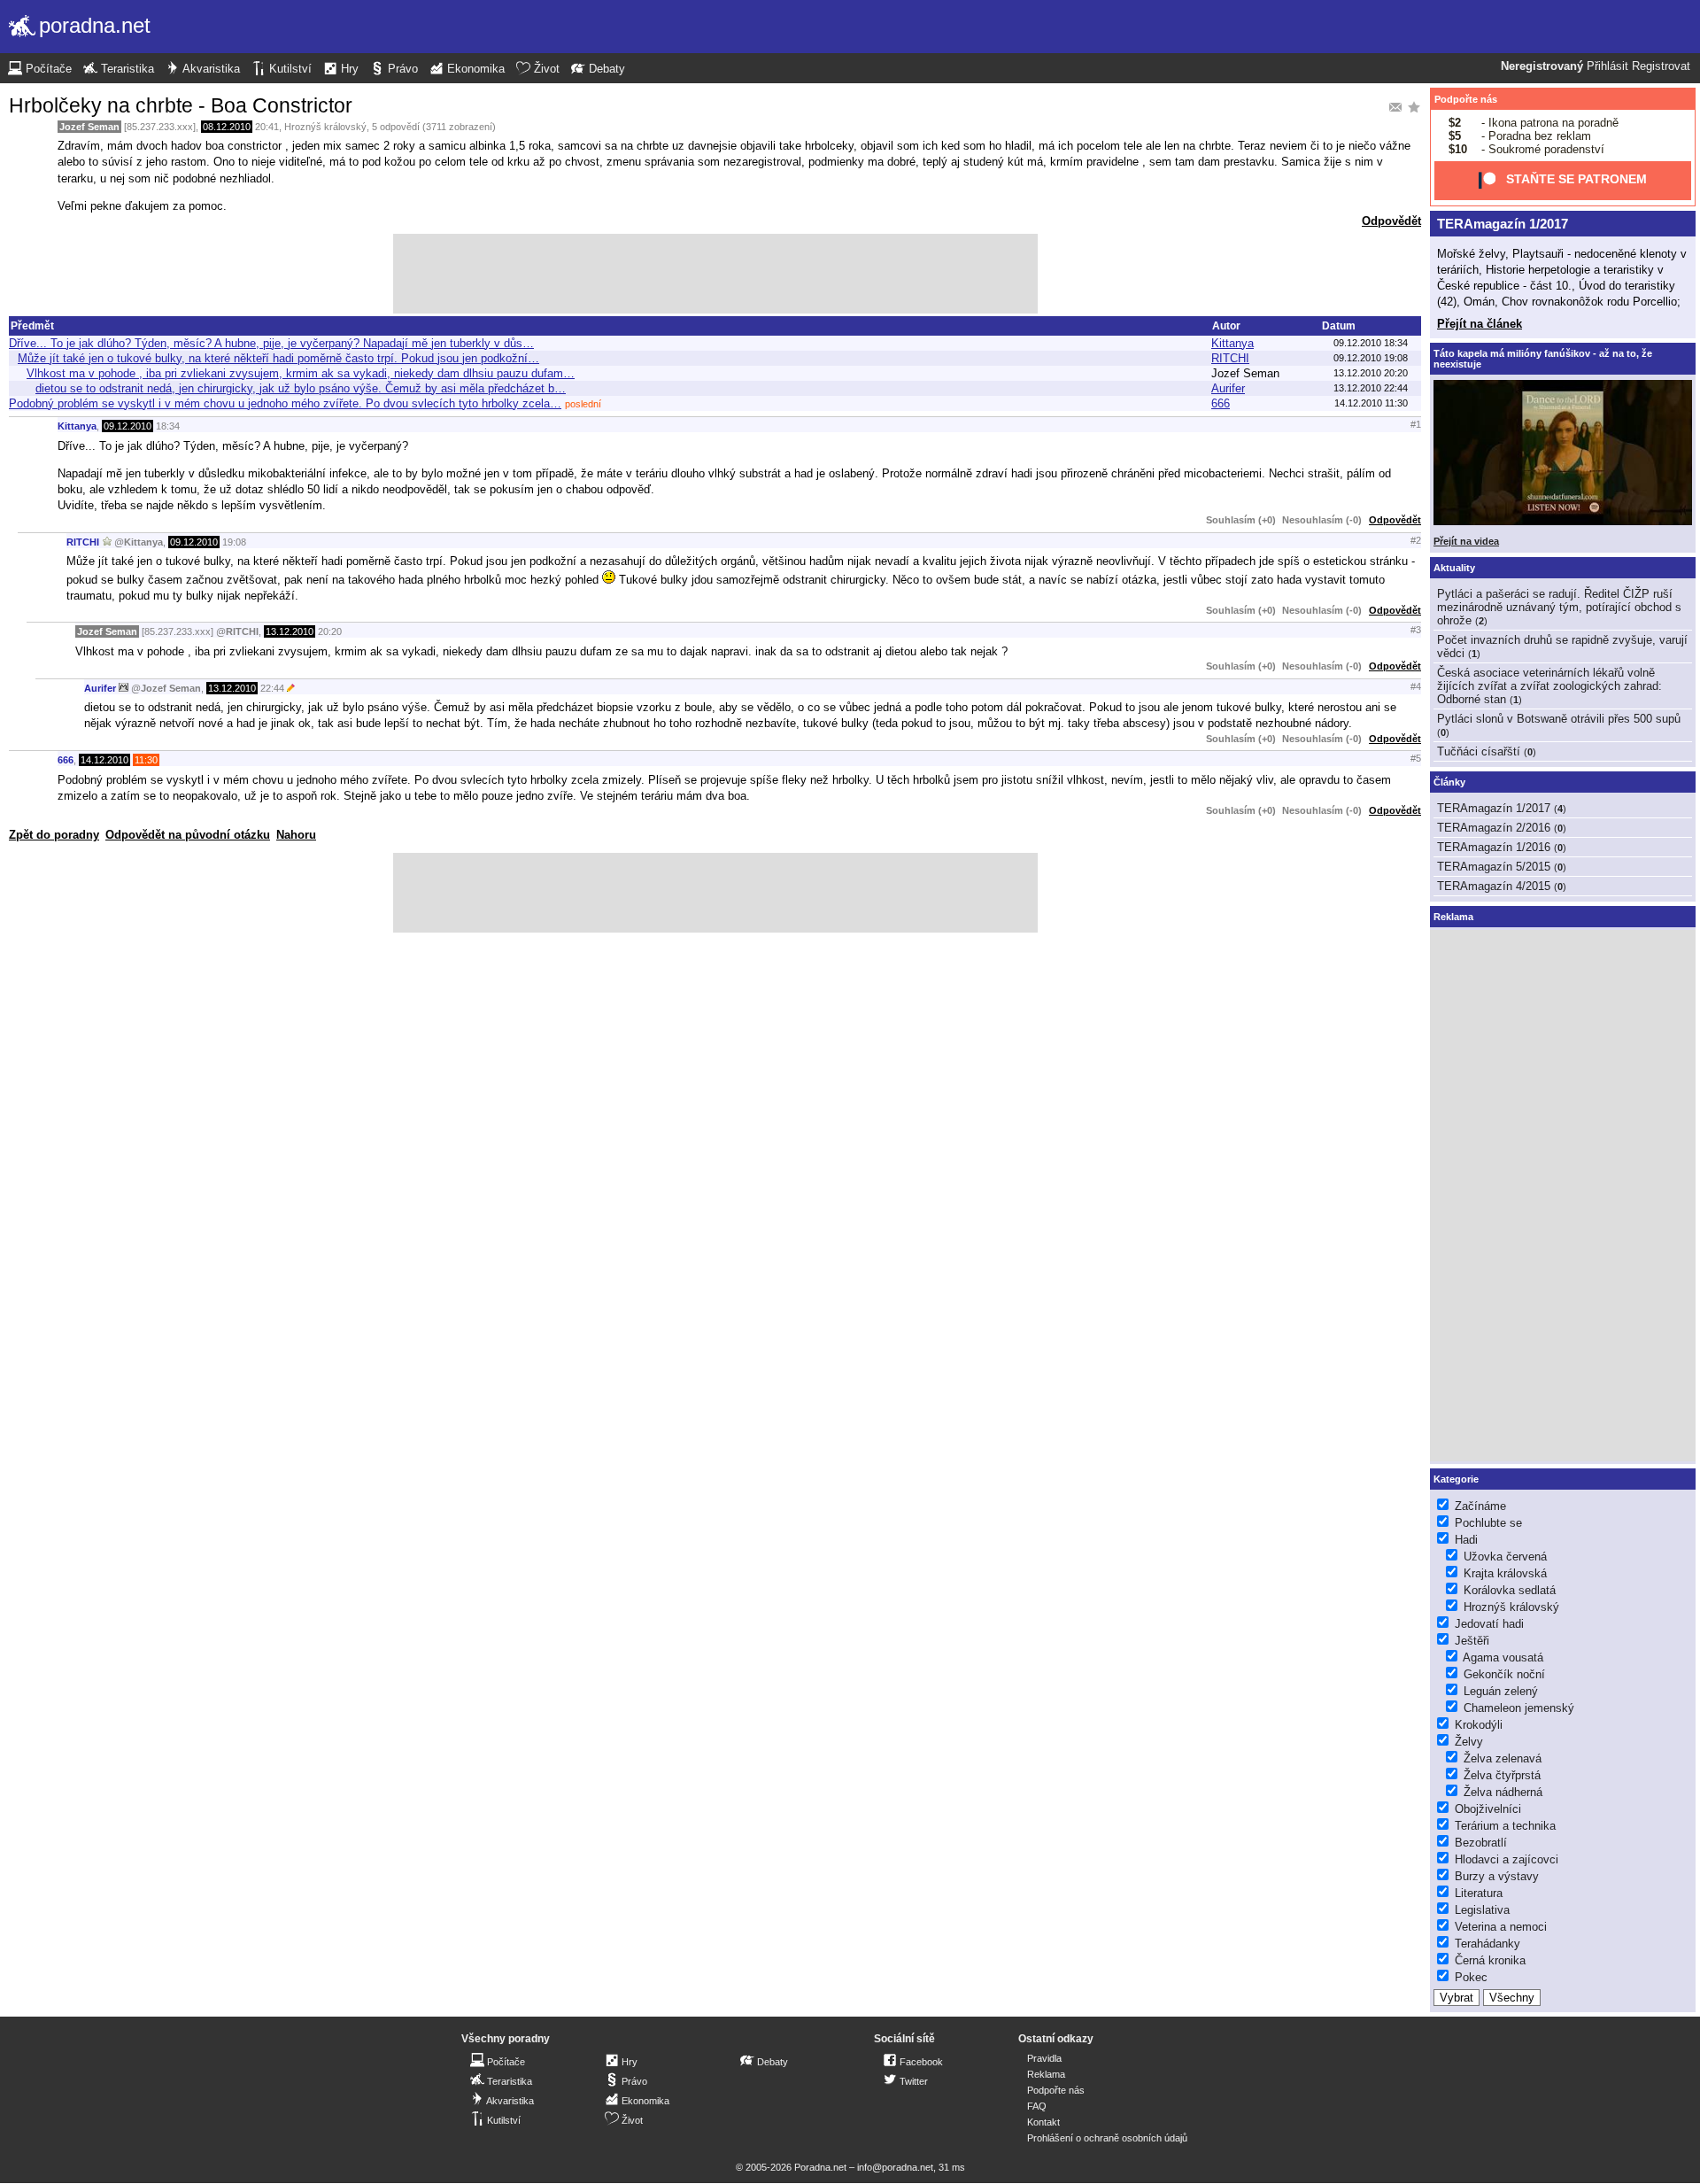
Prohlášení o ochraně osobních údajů (1107, 2138)
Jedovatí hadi (1489, 1624)
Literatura (1479, 1893)
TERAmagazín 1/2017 (1503, 224)
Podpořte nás (1466, 99)
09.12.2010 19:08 (1371, 358)
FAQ (1037, 2106)
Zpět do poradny (54, 835)
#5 (1416, 758)
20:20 (330, 631)
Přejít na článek (1480, 324)
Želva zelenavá (1503, 1758)
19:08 (234, 542)
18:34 (168, 426)
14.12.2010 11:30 (1371, 403)
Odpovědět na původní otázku (188, 835)
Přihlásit (1607, 66)
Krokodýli (1479, 1725)
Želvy (1469, 1742)
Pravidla (1044, 2058)
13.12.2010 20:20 (1371, 373)
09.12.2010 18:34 (1371, 343)
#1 (1416, 424)
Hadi (1466, 1540)
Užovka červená (1505, 1557)
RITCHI (1230, 358)
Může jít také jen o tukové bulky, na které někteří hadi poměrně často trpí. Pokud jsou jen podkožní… (278, 358)
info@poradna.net (895, 2167)
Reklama (1046, 2074)
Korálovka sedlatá (1510, 1590)
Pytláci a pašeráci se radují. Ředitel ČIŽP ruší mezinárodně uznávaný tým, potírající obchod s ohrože (1559, 607)
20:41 (267, 127)
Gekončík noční (1504, 1674)
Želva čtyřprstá (1502, 1775)
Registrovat (1661, 66)
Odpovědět (1391, 221)
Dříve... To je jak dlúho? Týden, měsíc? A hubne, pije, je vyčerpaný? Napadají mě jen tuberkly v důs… (271, 343)
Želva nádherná (1503, 1792)
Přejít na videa (1466, 541)
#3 (1416, 630)
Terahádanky (1487, 1944)
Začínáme (1480, 1506)
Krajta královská (1505, 1573)
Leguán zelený (1501, 1691)
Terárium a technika (1505, 1826)
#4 (1416, 686)
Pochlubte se (1488, 1523)
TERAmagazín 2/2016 (1494, 828)
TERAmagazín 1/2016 (1494, 847)
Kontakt (1043, 2122)
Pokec (1471, 1977)
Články (1449, 782)
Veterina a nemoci (1501, 1927)
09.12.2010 (127, 426)
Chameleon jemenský (1519, 1708)
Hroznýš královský (325, 127)
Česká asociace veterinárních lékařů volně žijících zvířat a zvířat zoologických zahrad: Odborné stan (1549, 686)
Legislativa (1482, 1910)
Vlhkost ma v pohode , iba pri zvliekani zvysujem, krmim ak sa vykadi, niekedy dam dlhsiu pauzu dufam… (301, 373)
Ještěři (1472, 1641)
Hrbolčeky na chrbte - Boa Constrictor (181, 105)
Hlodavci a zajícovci (1507, 1859)
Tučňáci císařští (1479, 751)
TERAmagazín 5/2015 (1494, 867)
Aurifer (1228, 388)
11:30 (146, 760)
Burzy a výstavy (1497, 1876)
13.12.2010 (290, 631)
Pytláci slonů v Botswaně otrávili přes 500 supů (1559, 719)
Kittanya (1232, 343)
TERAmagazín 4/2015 (1494, 886)
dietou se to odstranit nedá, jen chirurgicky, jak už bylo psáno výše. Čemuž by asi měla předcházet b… (301, 388)
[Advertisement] (715, 274)
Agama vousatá (1503, 1657)
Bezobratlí (1481, 1843)
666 (1221, 403)
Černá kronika (1490, 1960)
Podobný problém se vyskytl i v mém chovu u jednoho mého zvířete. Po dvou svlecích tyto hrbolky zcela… (285, 403)
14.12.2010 (104, 760)
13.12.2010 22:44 (1371, 388)
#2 (1416, 540)
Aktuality (1454, 568)
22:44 (272, 688)
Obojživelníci (1488, 1809)
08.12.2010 (227, 127)
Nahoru (296, 835)
